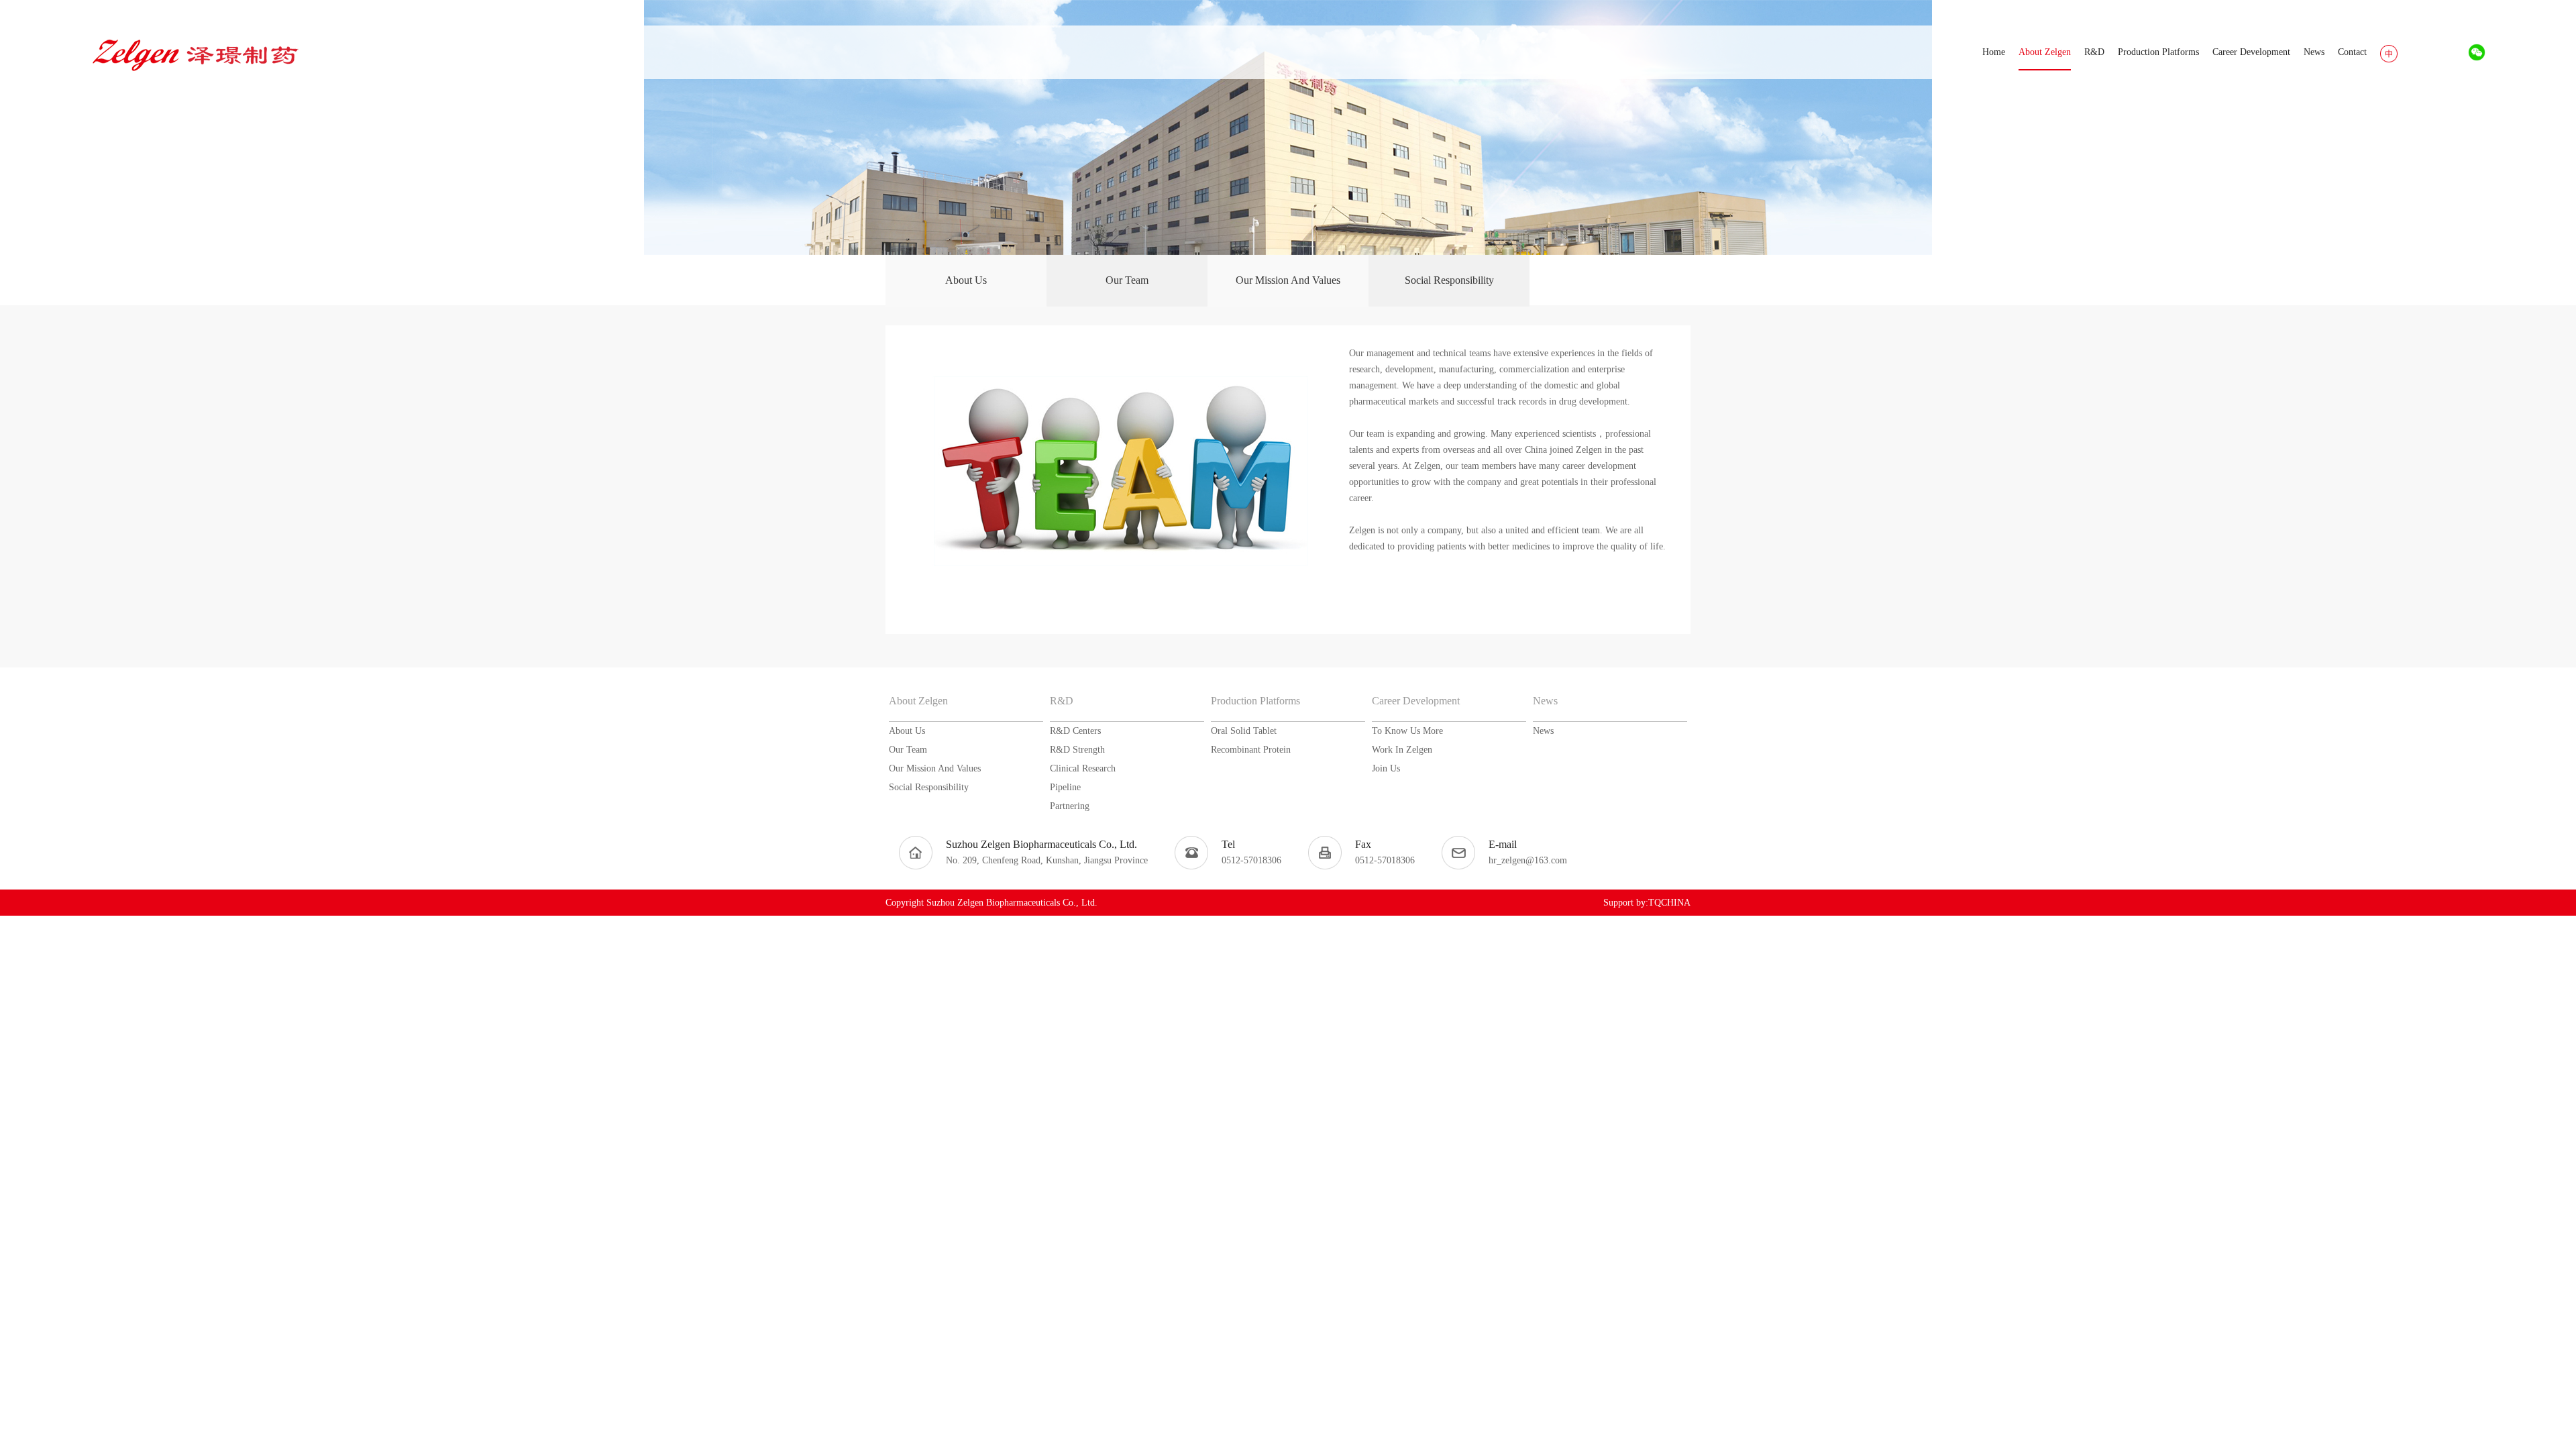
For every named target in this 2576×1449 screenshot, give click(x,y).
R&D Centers (1075, 731)
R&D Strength (1077, 750)
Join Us (1386, 768)
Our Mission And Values (1288, 280)
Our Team (1127, 280)
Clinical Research (1083, 768)
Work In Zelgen (1402, 750)
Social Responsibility (1449, 280)
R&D (1062, 701)
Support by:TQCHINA (1647, 903)
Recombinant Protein (1251, 750)
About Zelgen (918, 701)
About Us (966, 280)
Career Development (1416, 701)
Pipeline (1065, 787)
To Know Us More (1407, 731)
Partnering (1070, 806)
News (1545, 701)
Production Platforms (1255, 701)
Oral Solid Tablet (1244, 731)
